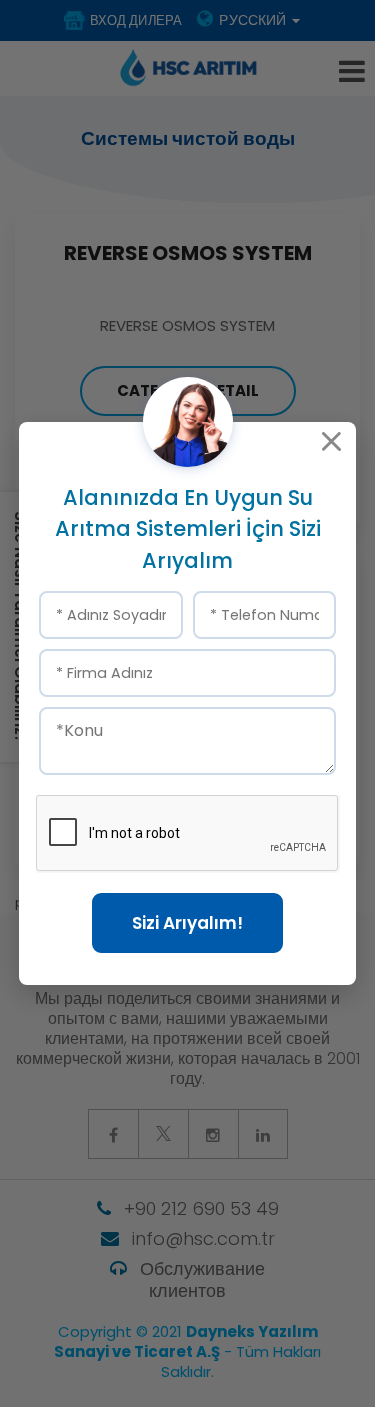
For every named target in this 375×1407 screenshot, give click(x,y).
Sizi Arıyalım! (187, 923)
